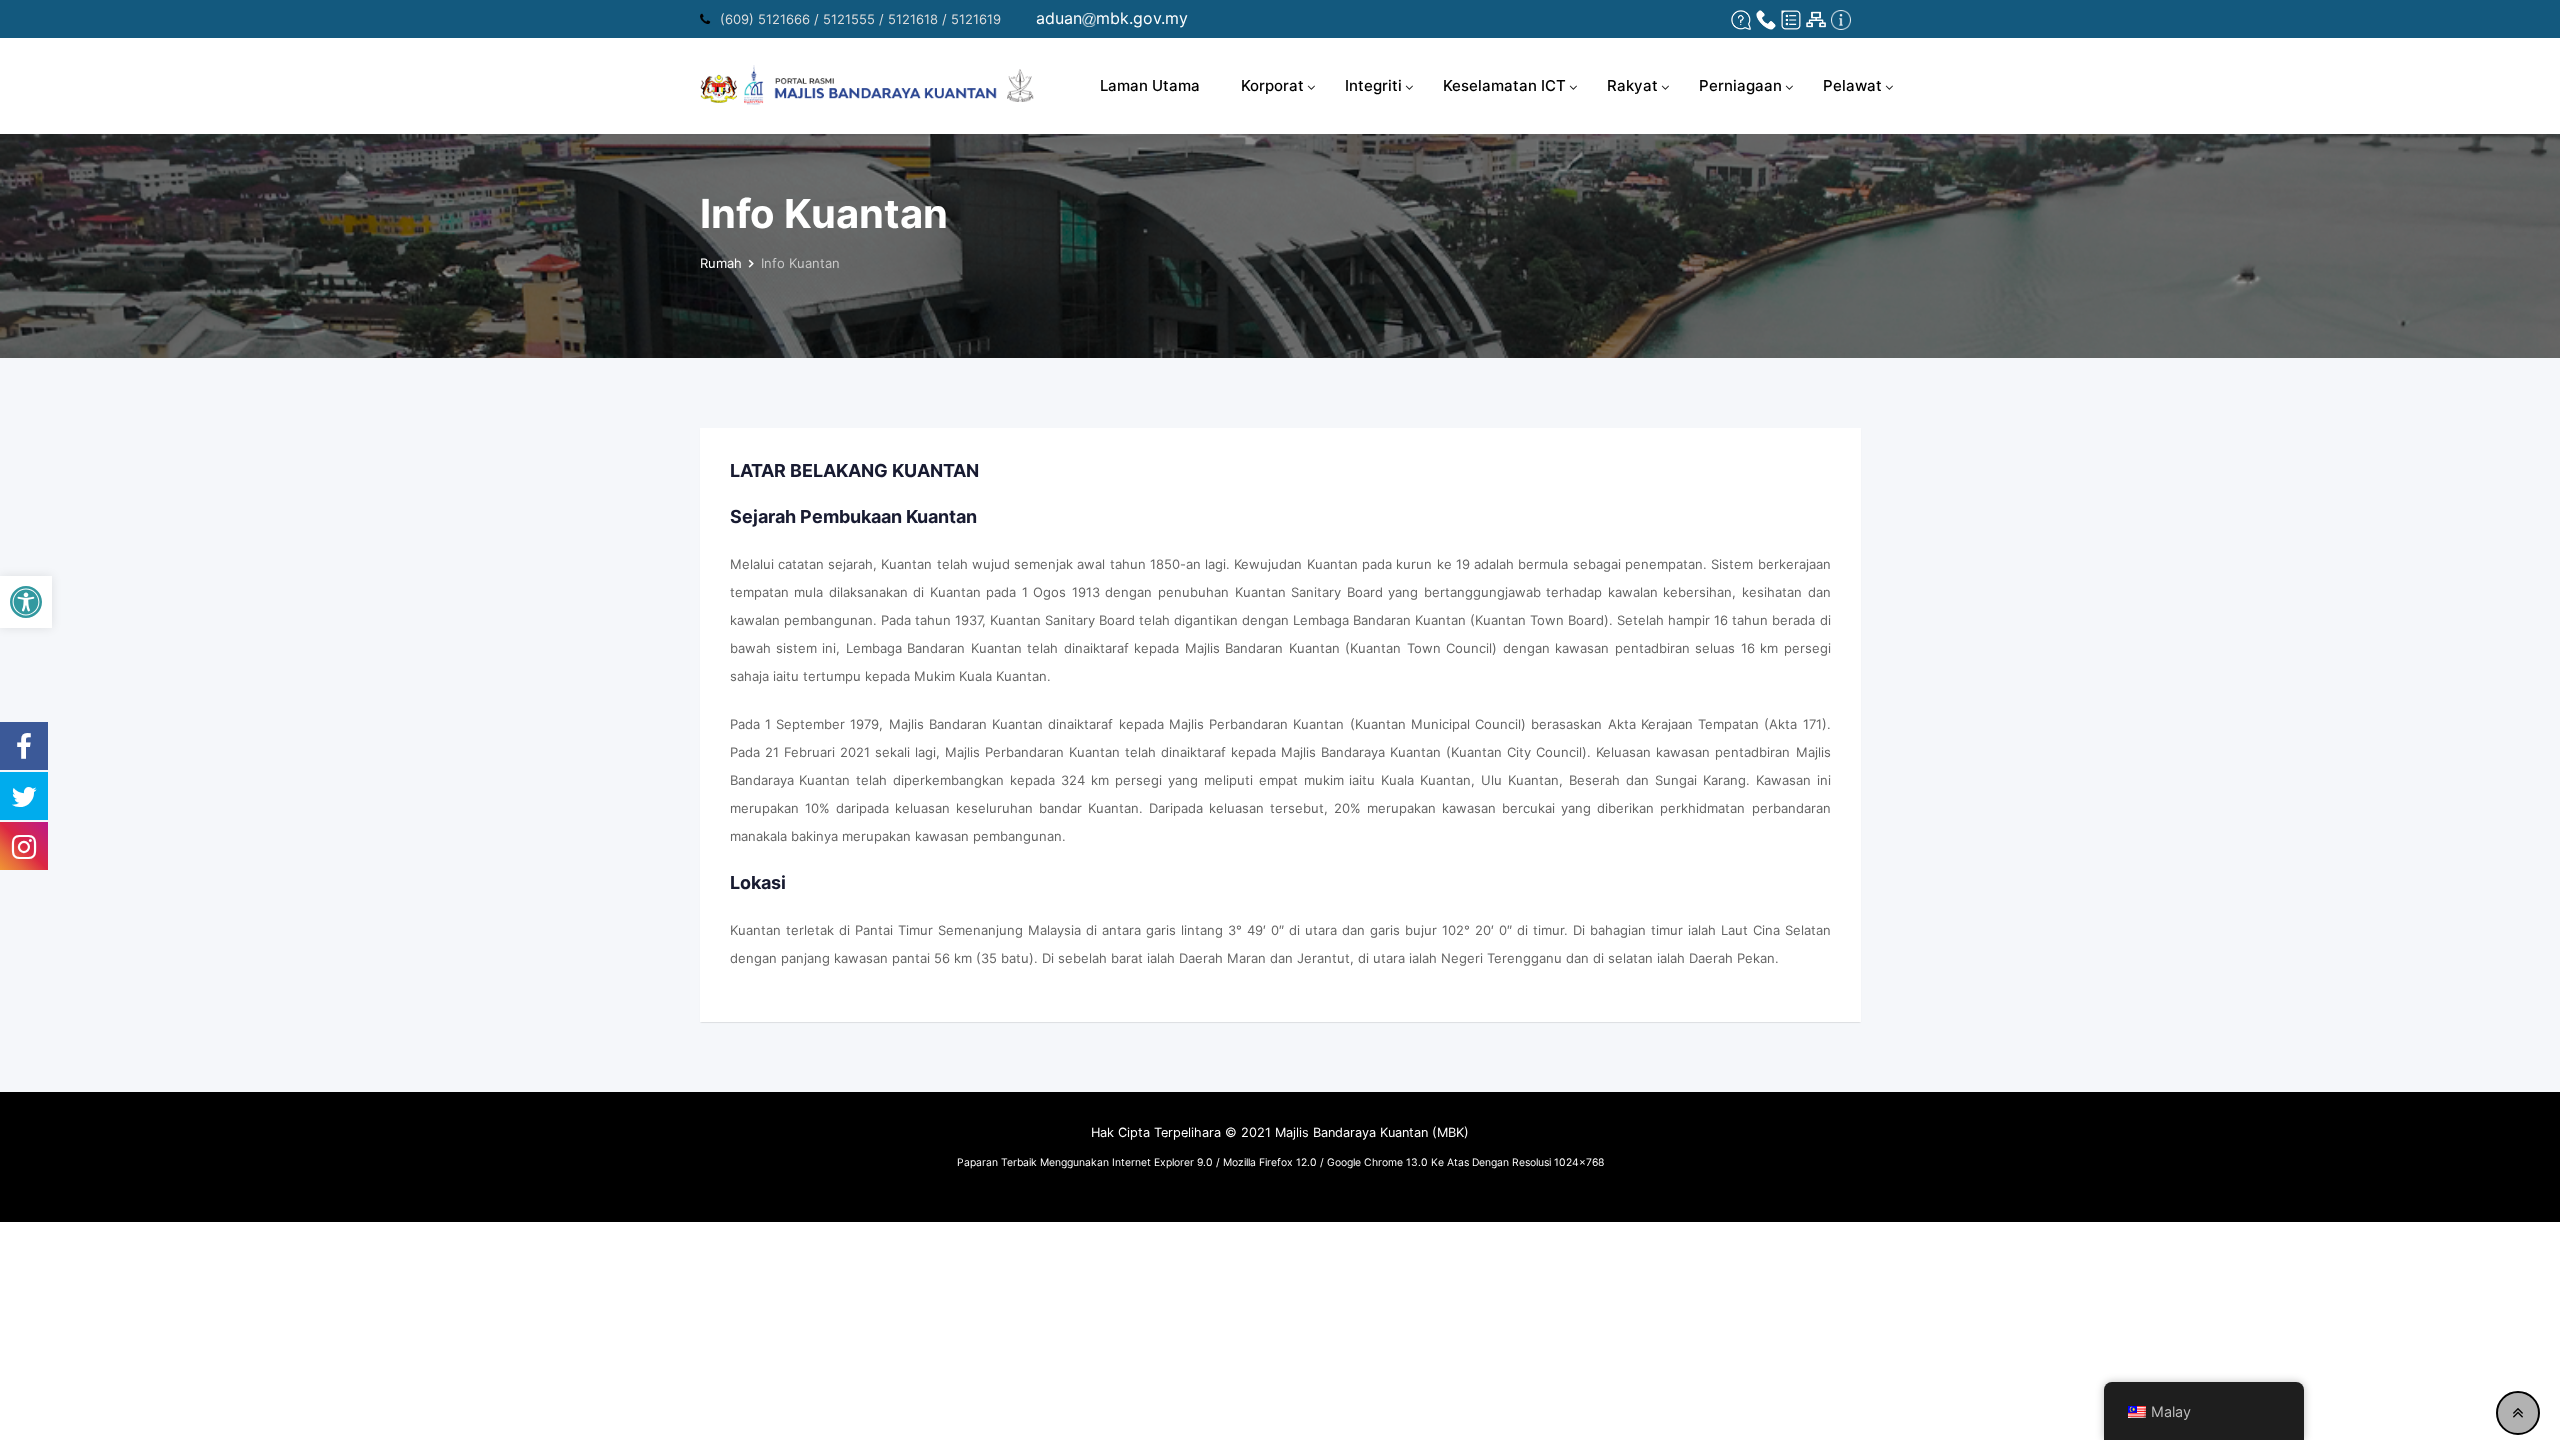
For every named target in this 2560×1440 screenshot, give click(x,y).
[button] (26, 602)
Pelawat (1852, 85)
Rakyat (1632, 85)
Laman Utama (1150, 85)
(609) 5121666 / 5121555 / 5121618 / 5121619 (860, 19)
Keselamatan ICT (1504, 85)
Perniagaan (1740, 85)
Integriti (1373, 85)
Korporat (1272, 85)
